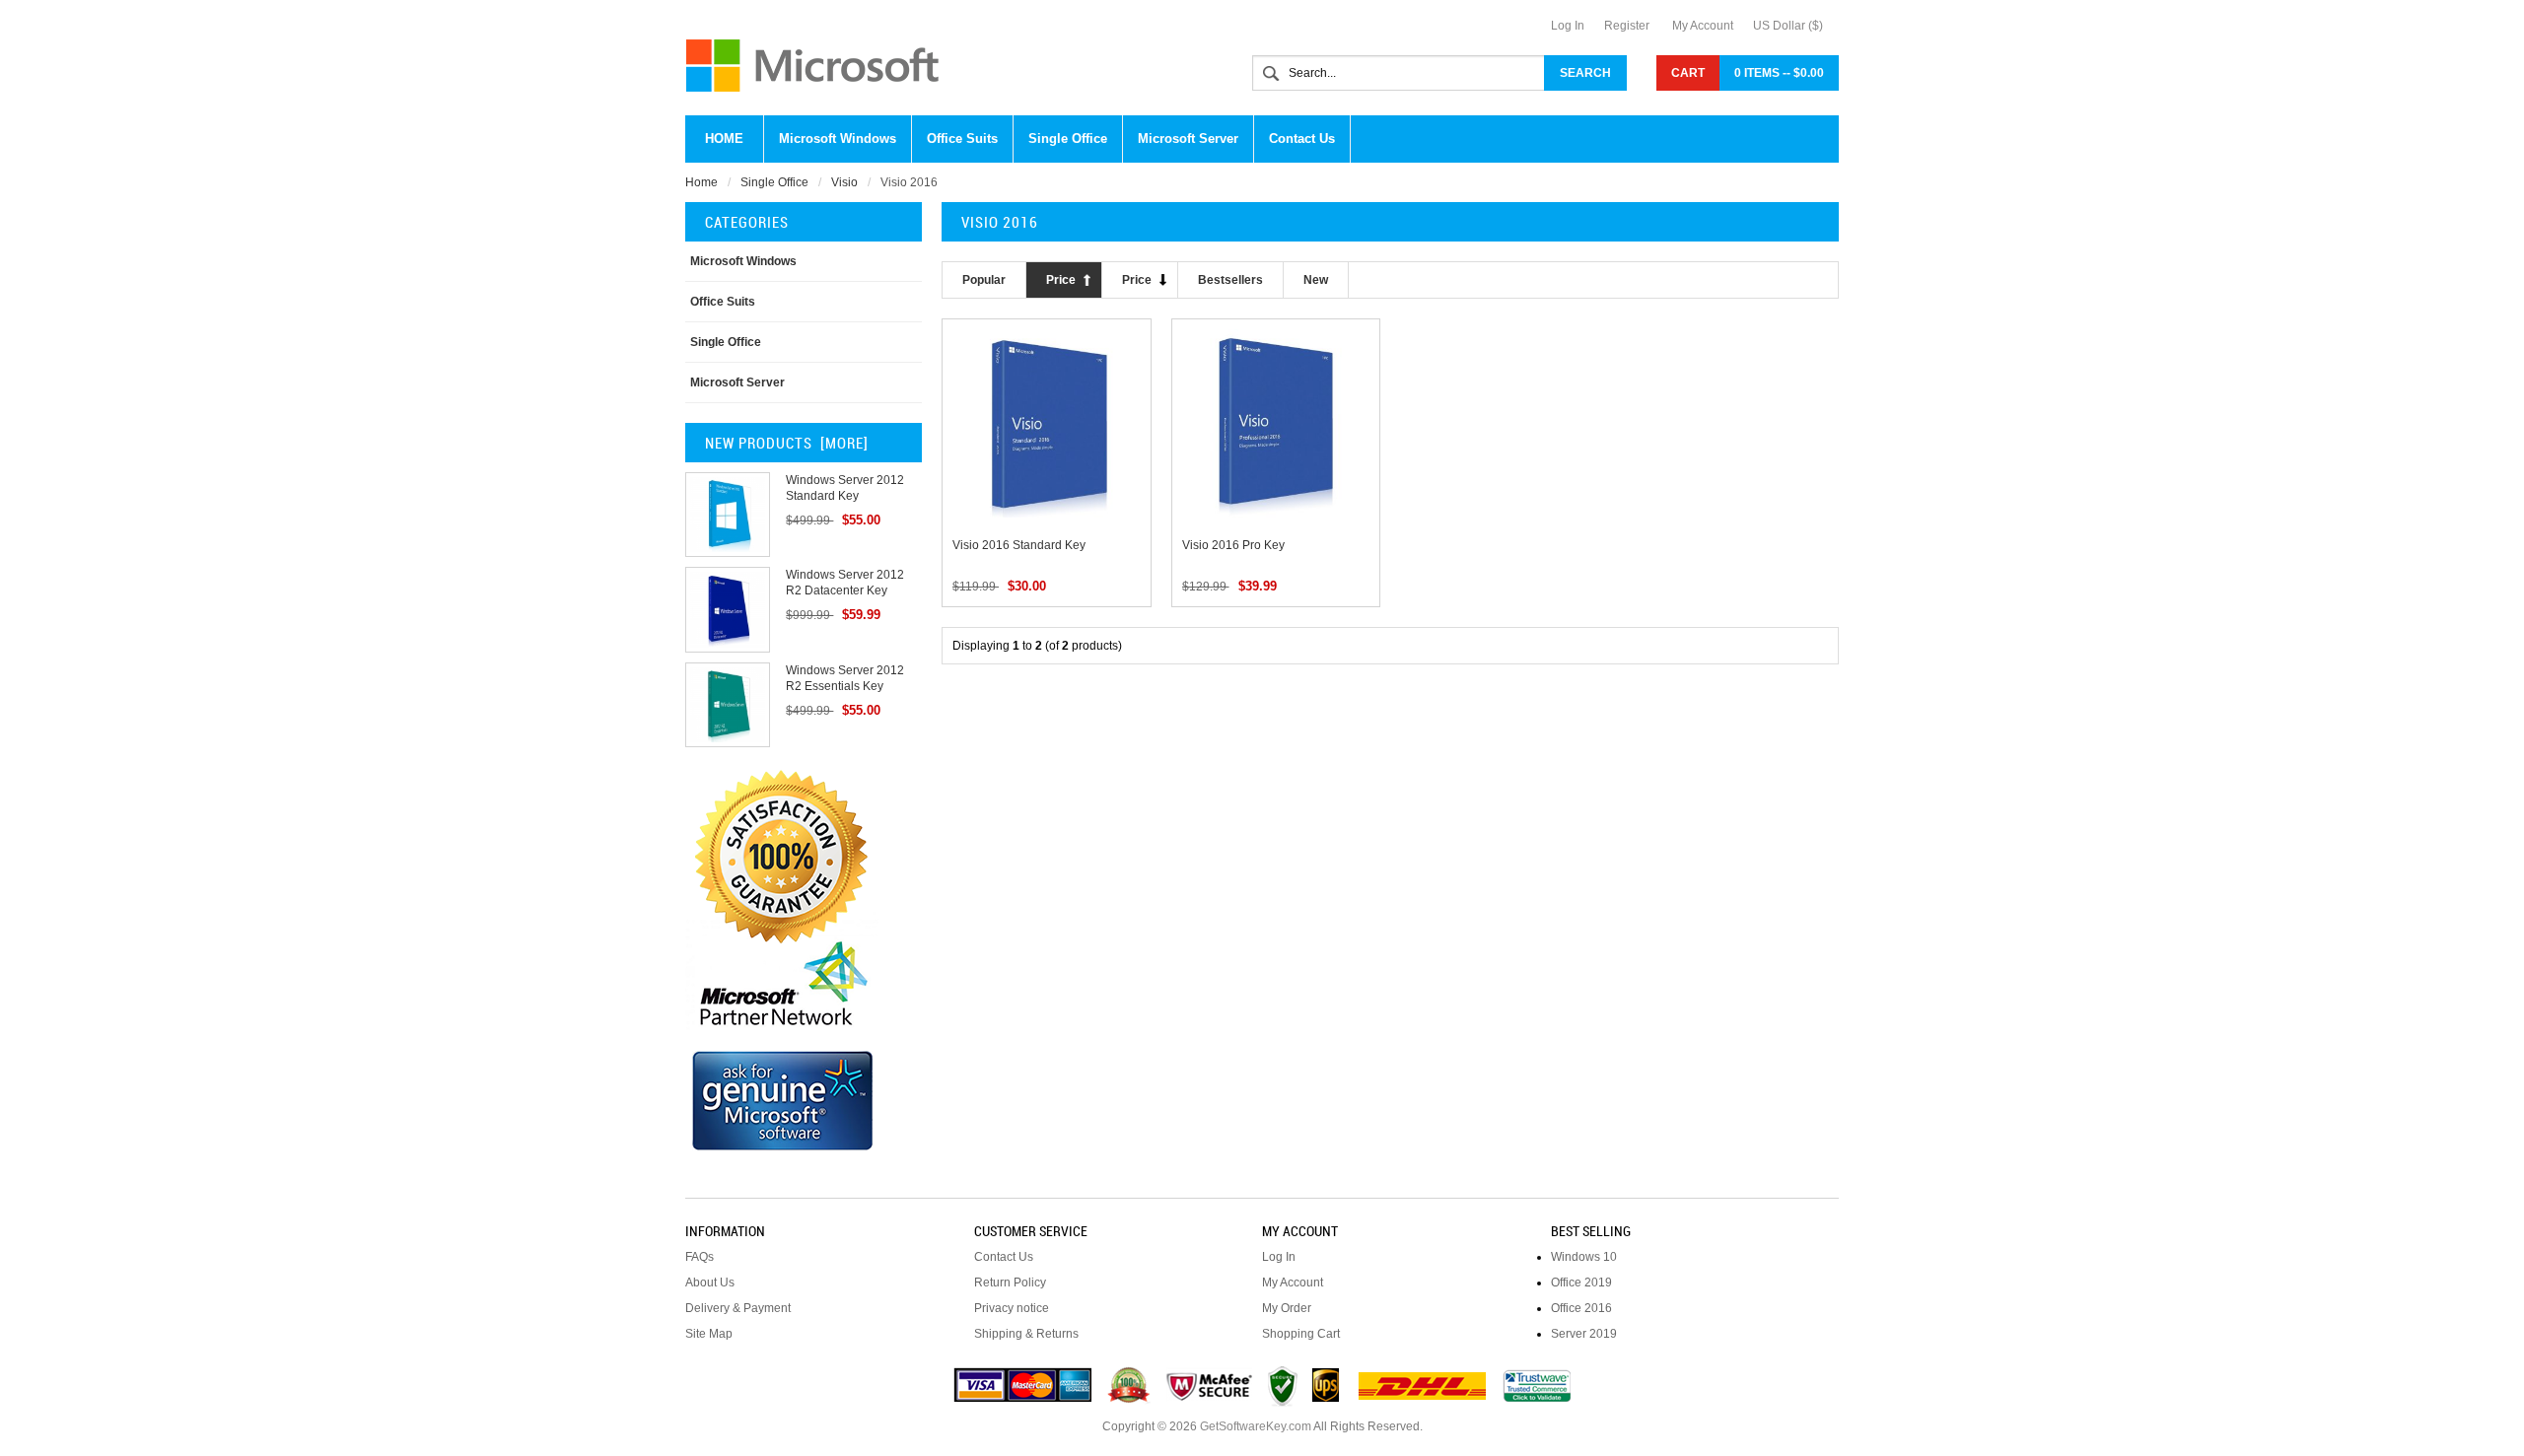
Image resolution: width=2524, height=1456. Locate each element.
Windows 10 (1584, 1257)
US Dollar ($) (1788, 26)
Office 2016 (1581, 1308)
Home (724, 139)
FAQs (700, 1257)
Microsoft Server (737, 382)
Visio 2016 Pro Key (1233, 545)
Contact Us (1004, 1257)
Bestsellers (1230, 280)
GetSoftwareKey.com (1256, 1426)
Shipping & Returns (1026, 1334)
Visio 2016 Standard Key (1019, 545)
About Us (710, 1283)
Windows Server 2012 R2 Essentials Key (845, 678)
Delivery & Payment (738, 1308)
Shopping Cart (1301, 1334)
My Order (1287, 1308)
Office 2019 (1581, 1283)
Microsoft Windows (743, 261)
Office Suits (723, 302)
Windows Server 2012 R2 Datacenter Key (845, 583)
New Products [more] (787, 443)
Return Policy (1010, 1283)
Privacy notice (1012, 1308)
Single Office (774, 182)
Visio (844, 182)
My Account (1703, 26)
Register (1627, 26)
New (1316, 280)
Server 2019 (1584, 1334)
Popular (984, 280)
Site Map (709, 1334)
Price (1061, 280)
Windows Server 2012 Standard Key (845, 488)
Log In (1568, 26)
